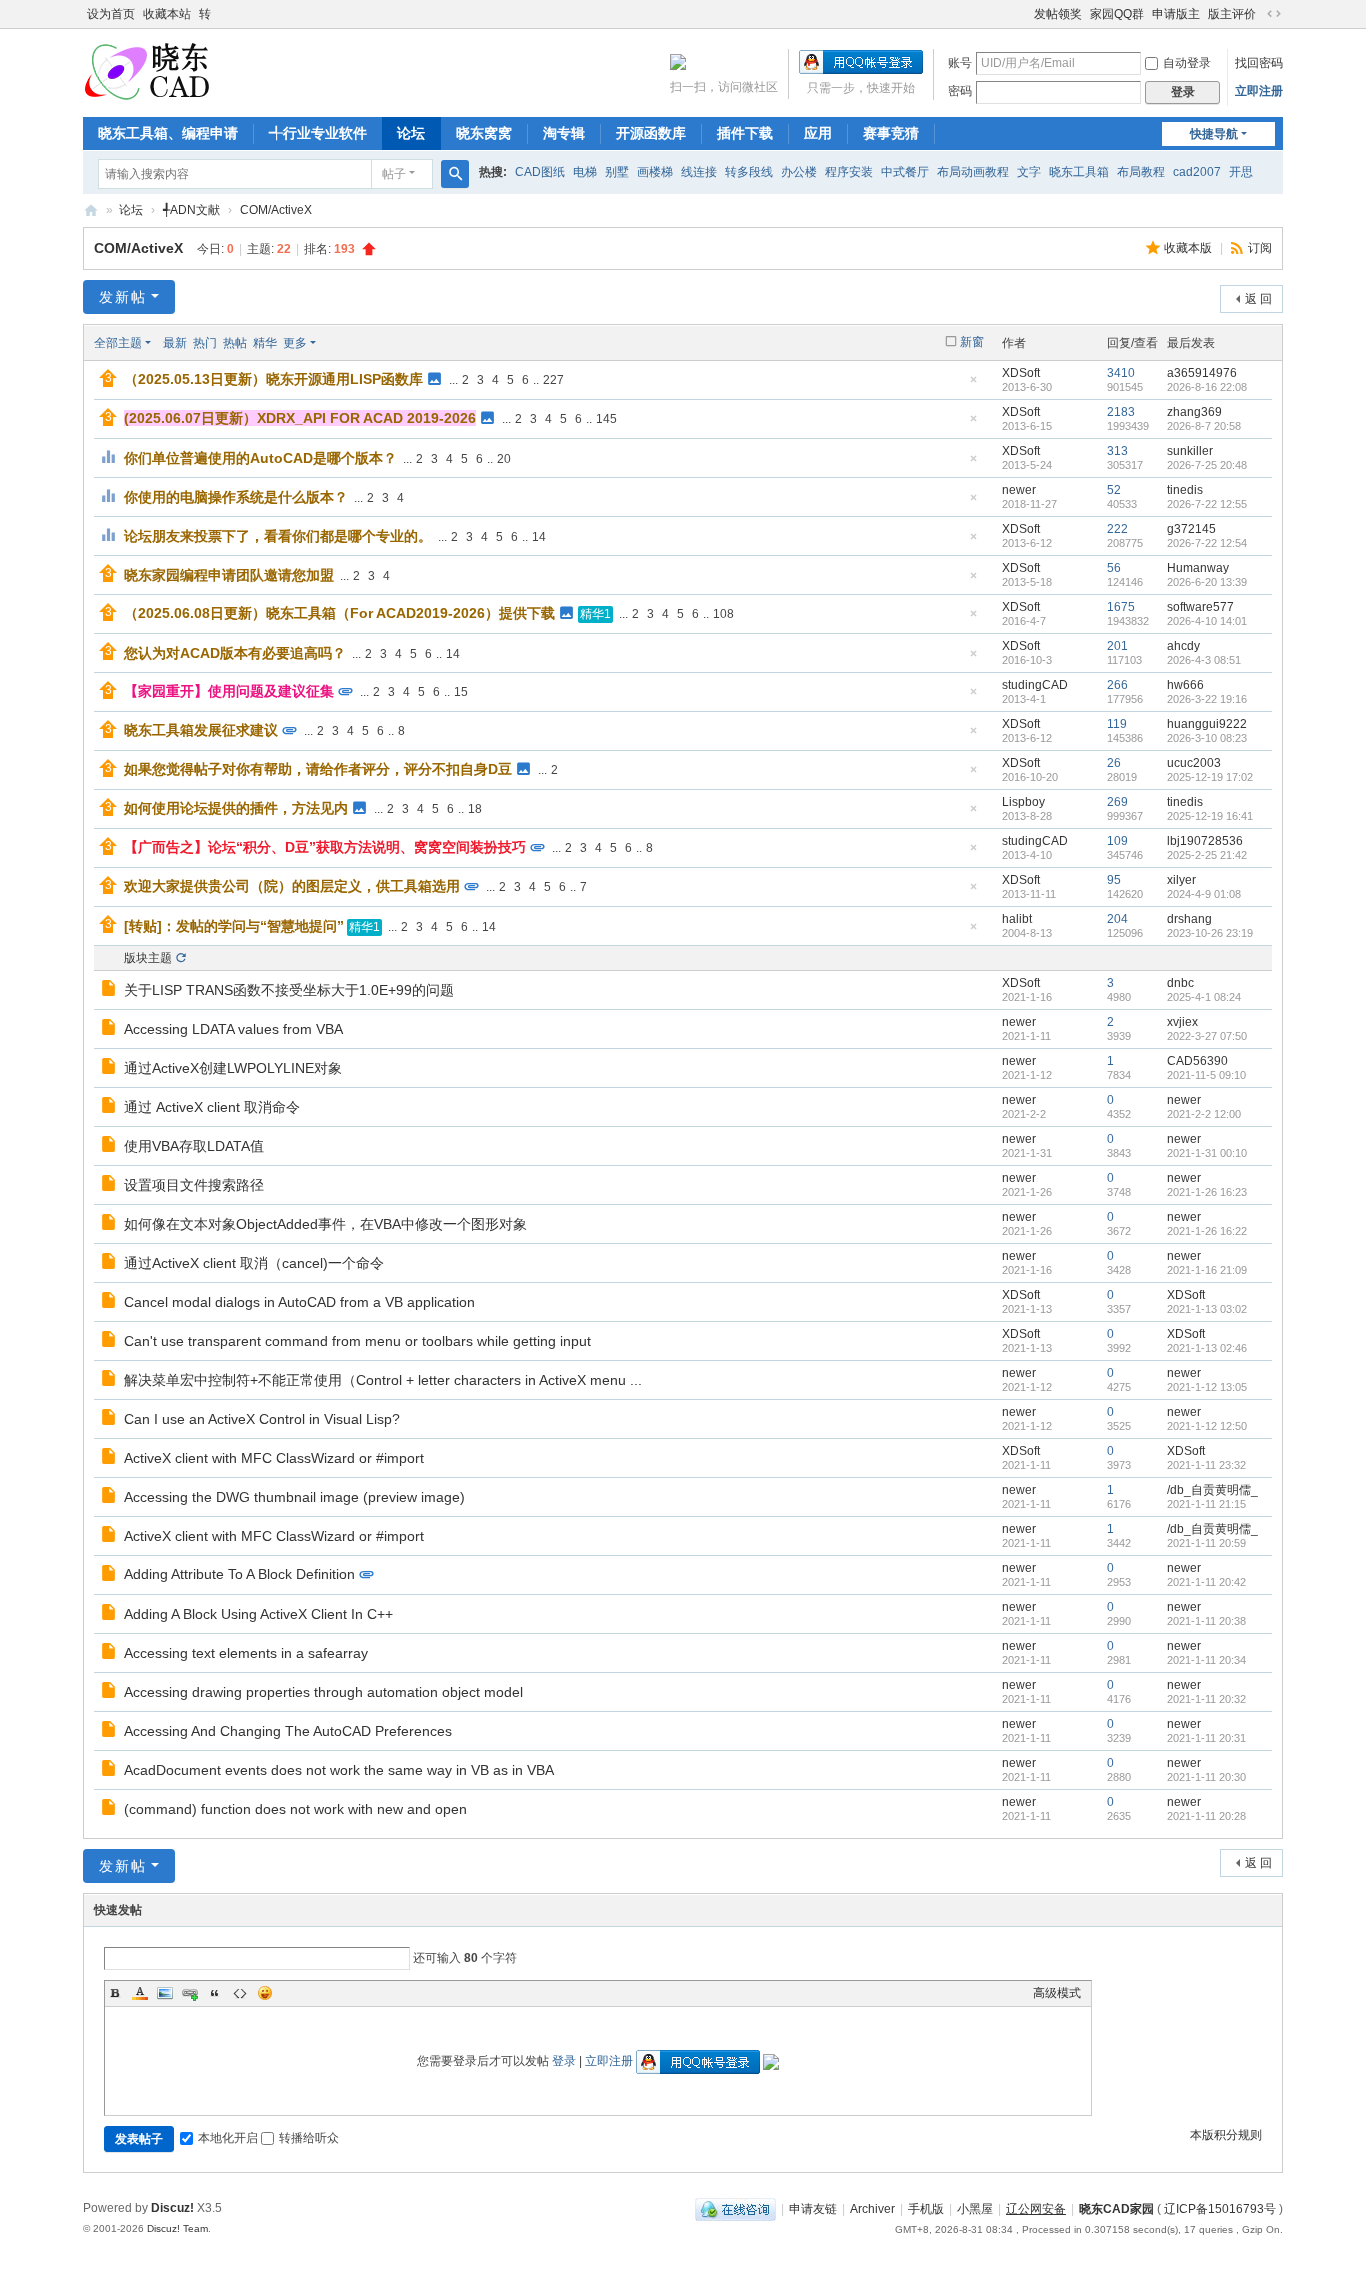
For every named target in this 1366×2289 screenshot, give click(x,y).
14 (539, 537)
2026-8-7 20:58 (1204, 426)
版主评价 (1232, 14)
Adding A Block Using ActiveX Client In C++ (258, 1614)
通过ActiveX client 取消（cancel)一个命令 (254, 1263)
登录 (564, 2061)
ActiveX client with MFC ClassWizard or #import (274, 1458)
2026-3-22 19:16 (1207, 699)
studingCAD (1035, 685)
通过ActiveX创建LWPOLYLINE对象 (233, 1068)
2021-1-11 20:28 (1206, 1816)
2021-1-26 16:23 (1207, 1192)
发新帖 (123, 297)
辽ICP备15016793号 (1220, 2209)
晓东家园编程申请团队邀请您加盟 (229, 575)
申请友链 (813, 2209)
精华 (265, 343)
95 (1114, 880)
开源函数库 (651, 133)
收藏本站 (167, 14)
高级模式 (1057, 1993)
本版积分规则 (1226, 2135)
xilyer (1181, 880)
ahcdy (1183, 646)
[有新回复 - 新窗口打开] (110, 991)
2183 (1121, 412)
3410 (1121, 373)
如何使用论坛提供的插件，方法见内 (236, 808)
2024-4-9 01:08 (1204, 894)
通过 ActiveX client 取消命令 (212, 1107)
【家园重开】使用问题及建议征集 (229, 691)
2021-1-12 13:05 (1207, 1387)
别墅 (617, 172)
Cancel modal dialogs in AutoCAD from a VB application (299, 1302)
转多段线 (749, 172)
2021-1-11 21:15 (1206, 1504)
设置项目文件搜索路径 (194, 1185)
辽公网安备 (1036, 2209)
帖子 (394, 174)
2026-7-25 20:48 (1207, 465)
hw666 (1185, 685)
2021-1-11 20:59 (1206, 1543)
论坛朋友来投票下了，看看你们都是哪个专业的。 (278, 536)
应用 (818, 133)
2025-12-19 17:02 (1210, 777)
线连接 (699, 172)
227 (553, 380)
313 (1117, 451)
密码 (960, 91)
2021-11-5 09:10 (1206, 1075)
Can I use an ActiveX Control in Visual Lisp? (262, 1419)
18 (475, 809)
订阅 (1260, 248)
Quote (215, 1993)
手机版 (926, 2209)
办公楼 (799, 172)
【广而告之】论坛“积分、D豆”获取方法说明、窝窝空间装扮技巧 (325, 847)
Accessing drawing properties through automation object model (323, 1692)
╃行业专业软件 (318, 133)
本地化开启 (228, 2138)
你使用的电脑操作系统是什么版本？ (236, 497)
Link (190, 1993)
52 (1114, 490)
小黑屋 (975, 2209)
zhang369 (1194, 412)
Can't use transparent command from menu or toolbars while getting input (357, 1341)
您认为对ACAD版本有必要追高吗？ (235, 653)
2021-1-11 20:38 (1206, 1621)
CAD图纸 (540, 172)
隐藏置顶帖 (973, 385)
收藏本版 (1189, 248)
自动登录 (1187, 63)
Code (240, 1993)
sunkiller (1190, 451)
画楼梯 (655, 172)
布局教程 (1141, 172)
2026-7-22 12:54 (1207, 543)
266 (1117, 685)
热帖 (235, 343)
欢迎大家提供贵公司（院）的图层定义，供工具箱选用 (292, 886)
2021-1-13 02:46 (1207, 1348)
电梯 (585, 172)
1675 (1121, 607)
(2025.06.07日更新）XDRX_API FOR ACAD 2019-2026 (300, 418)
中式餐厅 (905, 172)
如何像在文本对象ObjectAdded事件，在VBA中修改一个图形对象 (325, 1224)
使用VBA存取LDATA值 (194, 1146)
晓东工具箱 (1079, 172)
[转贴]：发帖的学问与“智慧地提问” (234, 926)
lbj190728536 (1205, 841)
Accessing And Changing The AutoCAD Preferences (288, 1731)
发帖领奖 (1058, 14)
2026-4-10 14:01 (1207, 621)
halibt (1017, 919)
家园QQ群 (1117, 14)
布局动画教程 (973, 172)
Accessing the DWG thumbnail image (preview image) (294, 1497)
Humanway (1198, 568)
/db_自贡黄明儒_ (1212, 1490)
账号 (960, 63)
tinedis (1185, 490)
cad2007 (1197, 172)
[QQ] (735, 2209)
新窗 (972, 342)
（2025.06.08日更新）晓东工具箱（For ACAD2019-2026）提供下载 (339, 613)
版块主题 (148, 958)
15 (461, 692)
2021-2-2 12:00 (1204, 1114)
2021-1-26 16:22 (1207, 1231)
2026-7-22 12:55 (1207, 504)
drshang (1189, 919)
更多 (295, 343)
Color (140, 1993)
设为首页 (111, 14)
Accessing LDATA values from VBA (233, 1029)
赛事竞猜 (891, 133)
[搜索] (455, 174)
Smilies (265, 1993)
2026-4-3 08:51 (1204, 660)
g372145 (1191, 529)
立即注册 (1259, 91)
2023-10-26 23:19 (1210, 933)
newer (1019, 490)
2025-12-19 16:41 (1210, 816)
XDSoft (1021, 373)
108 (723, 614)
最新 (175, 343)
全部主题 (118, 343)
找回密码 (1259, 63)
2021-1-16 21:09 (1207, 1270)
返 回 (1258, 299)
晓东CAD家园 (1116, 2209)
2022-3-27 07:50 (1207, 1036)
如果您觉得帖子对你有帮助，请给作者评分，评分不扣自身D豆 (318, 769)
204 (1117, 919)
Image (165, 1993)
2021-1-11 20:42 (1206, 1582)
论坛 (411, 133)
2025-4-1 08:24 (1204, 997)
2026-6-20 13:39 (1207, 582)
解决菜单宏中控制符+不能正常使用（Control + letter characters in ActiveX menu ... (383, 1380)
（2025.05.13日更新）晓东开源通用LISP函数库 (273, 379)
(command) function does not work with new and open (295, 1809)
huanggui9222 (1207, 724)
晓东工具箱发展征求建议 (201, 730)
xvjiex (1182, 1022)
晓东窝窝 (484, 133)
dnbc (1180, 983)
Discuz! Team (177, 2228)
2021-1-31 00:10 (1207, 1153)
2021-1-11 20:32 (1206, 1699)
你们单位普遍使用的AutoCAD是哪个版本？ (260, 458)
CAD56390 (1197, 1061)
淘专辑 (564, 133)
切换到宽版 (1274, 14)
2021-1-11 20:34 (1206, 1660)
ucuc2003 (1194, 763)
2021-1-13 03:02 (1207, 1309)
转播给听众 (309, 2138)
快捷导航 (1214, 134)
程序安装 (849, 172)
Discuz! (172, 2208)
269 (1117, 802)
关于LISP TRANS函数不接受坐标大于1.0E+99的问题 (289, 990)
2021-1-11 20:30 (1206, 1777)
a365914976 (1202, 373)
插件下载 (745, 133)
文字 (1029, 172)
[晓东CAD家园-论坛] (147, 71)
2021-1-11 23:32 (1206, 1465)
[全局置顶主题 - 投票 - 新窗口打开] (110, 459)
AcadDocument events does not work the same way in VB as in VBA (339, 1770)
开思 (1241, 172)
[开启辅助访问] (1025, 14)
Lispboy (1023, 802)
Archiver (872, 2209)
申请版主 (1176, 14)
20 (504, 459)
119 (1117, 724)
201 (1117, 646)
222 (1117, 529)
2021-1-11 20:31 (1206, 1738)
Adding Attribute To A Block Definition (239, 1574)
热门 (205, 343)
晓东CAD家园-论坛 (91, 210)
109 (1117, 841)
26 (1114, 763)
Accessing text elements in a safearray (246, 1653)
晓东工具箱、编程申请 (168, 133)
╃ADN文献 (191, 210)
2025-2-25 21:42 (1207, 855)
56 (1114, 568)
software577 (1200, 607)
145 (606, 419)
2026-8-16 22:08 (1207, 387)
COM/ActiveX (276, 210)
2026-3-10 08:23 (1207, 738)
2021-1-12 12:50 (1207, 1426)
